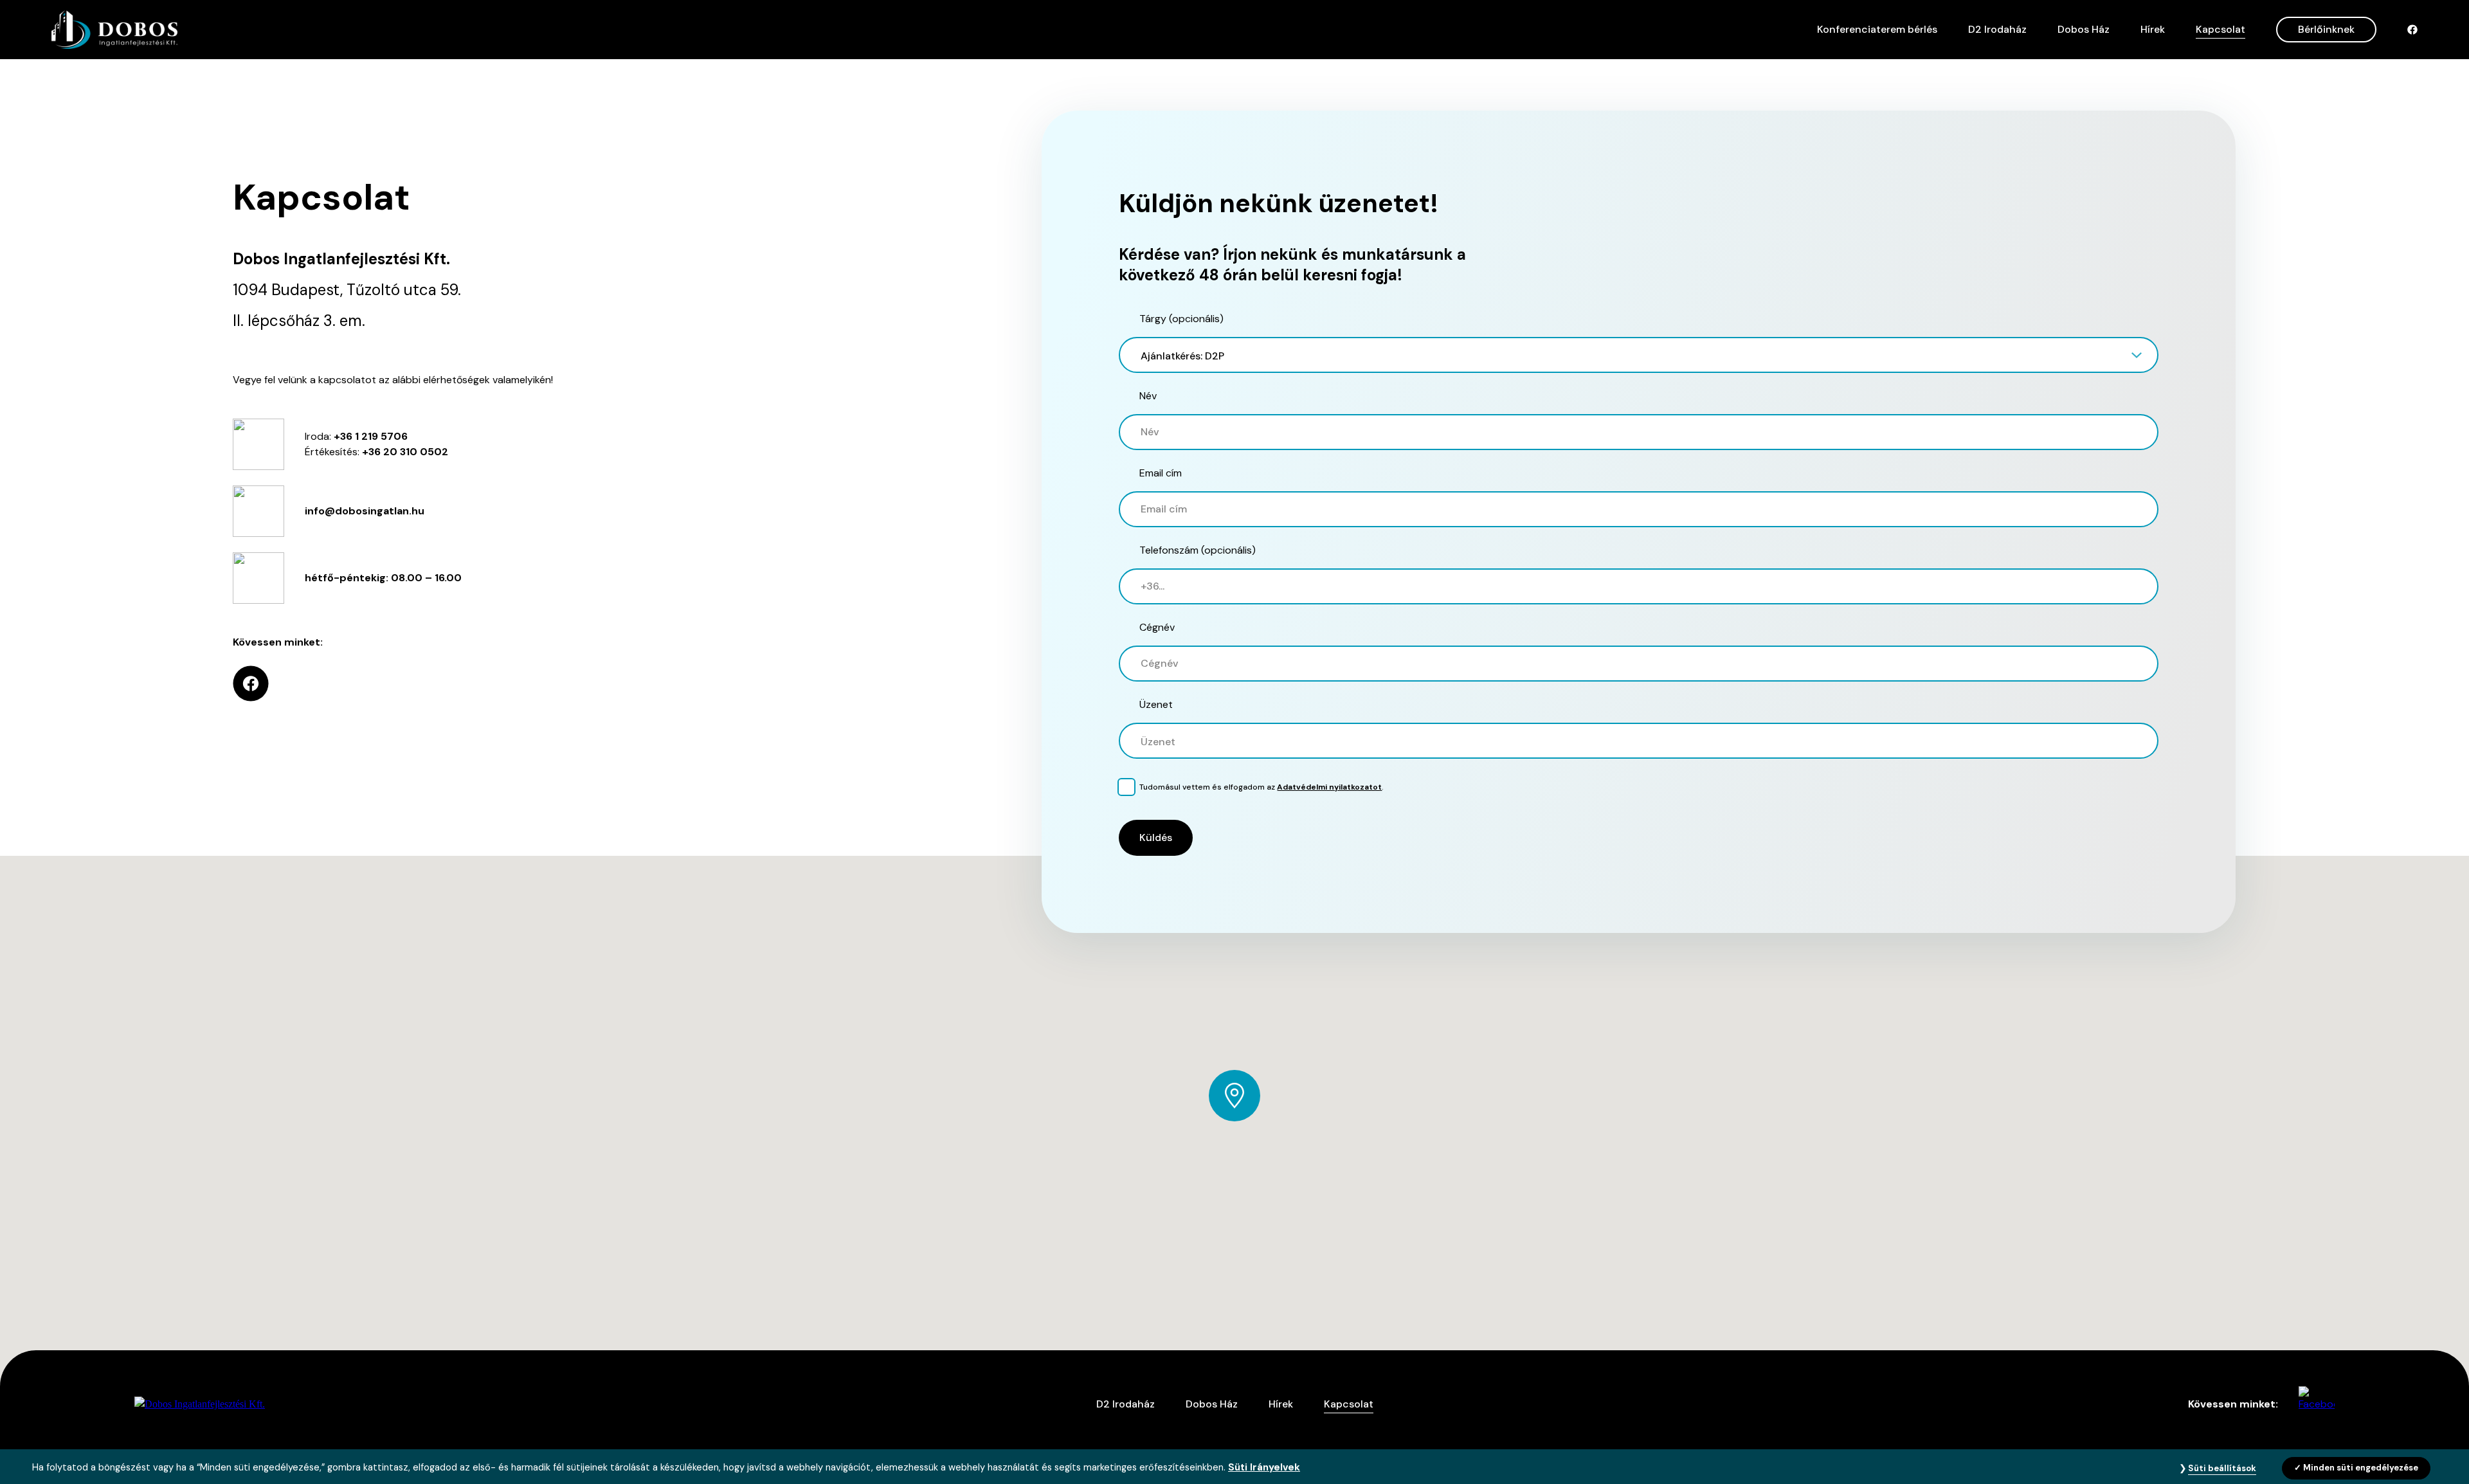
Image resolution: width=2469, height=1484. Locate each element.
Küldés (1156, 837)
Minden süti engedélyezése (2361, 1468)
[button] (1639, 355)
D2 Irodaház (1997, 29)
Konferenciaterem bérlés (1877, 29)
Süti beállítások (2222, 1468)
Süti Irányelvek (1264, 1467)
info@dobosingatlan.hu (365, 511)
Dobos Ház (2084, 29)
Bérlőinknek (2326, 29)
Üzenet (1156, 704)
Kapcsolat (2220, 29)
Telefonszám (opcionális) (1198, 550)
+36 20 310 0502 (405, 452)
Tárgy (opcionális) (1181, 319)
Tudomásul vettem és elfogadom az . (1262, 787)
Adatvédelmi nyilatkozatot (1329, 787)
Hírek (2153, 29)
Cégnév (1157, 627)
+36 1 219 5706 (371, 436)
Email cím (1161, 473)
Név (1148, 396)
